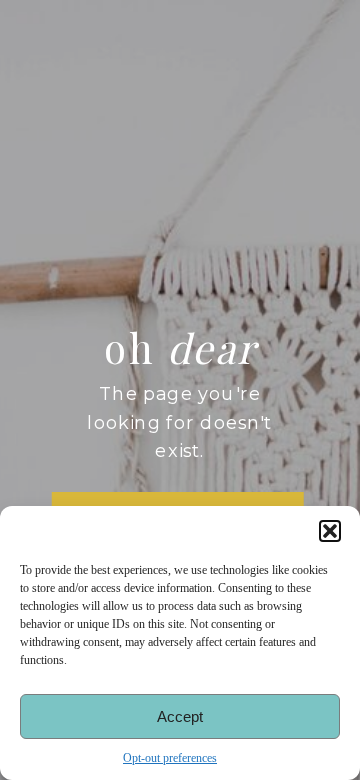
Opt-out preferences (170, 758)
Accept (180, 716)
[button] (330, 531)
